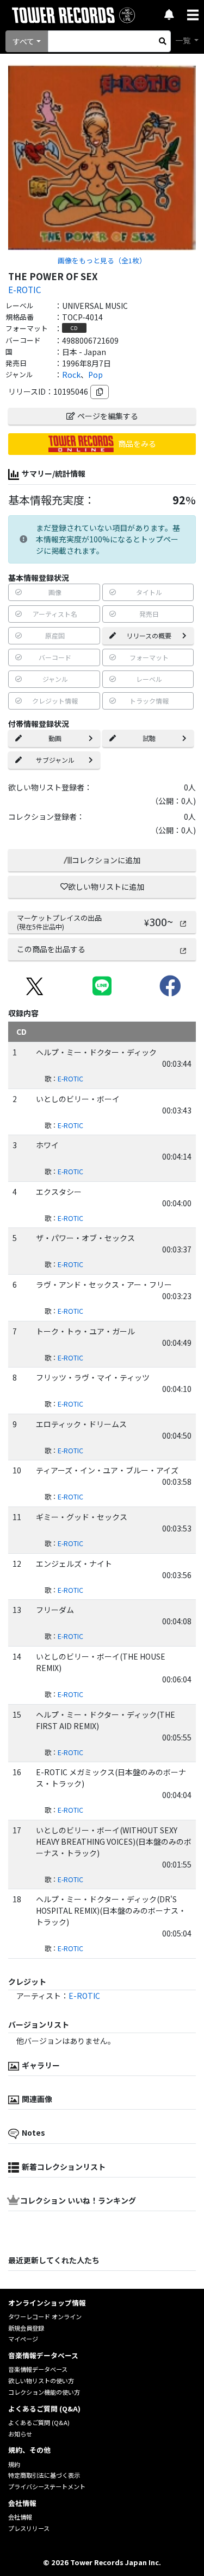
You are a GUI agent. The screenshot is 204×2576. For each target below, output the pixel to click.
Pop (95, 375)
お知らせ (20, 2434)
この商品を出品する (51, 949)
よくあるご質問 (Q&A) (39, 2422)
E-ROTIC (24, 289)
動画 (55, 738)
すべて (23, 41)
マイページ (23, 2339)
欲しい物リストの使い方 (41, 2381)
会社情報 (20, 2517)
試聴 (149, 738)
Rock (71, 375)
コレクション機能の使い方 (44, 2392)
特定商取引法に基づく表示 (44, 2475)
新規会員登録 (26, 2328)
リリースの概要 (149, 635)
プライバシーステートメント (47, 2486)
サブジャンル (55, 760)
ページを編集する (108, 416)
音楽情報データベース (38, 2369)
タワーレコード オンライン (45, 2316)
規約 (14, 2464)
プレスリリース (29, 2528)
